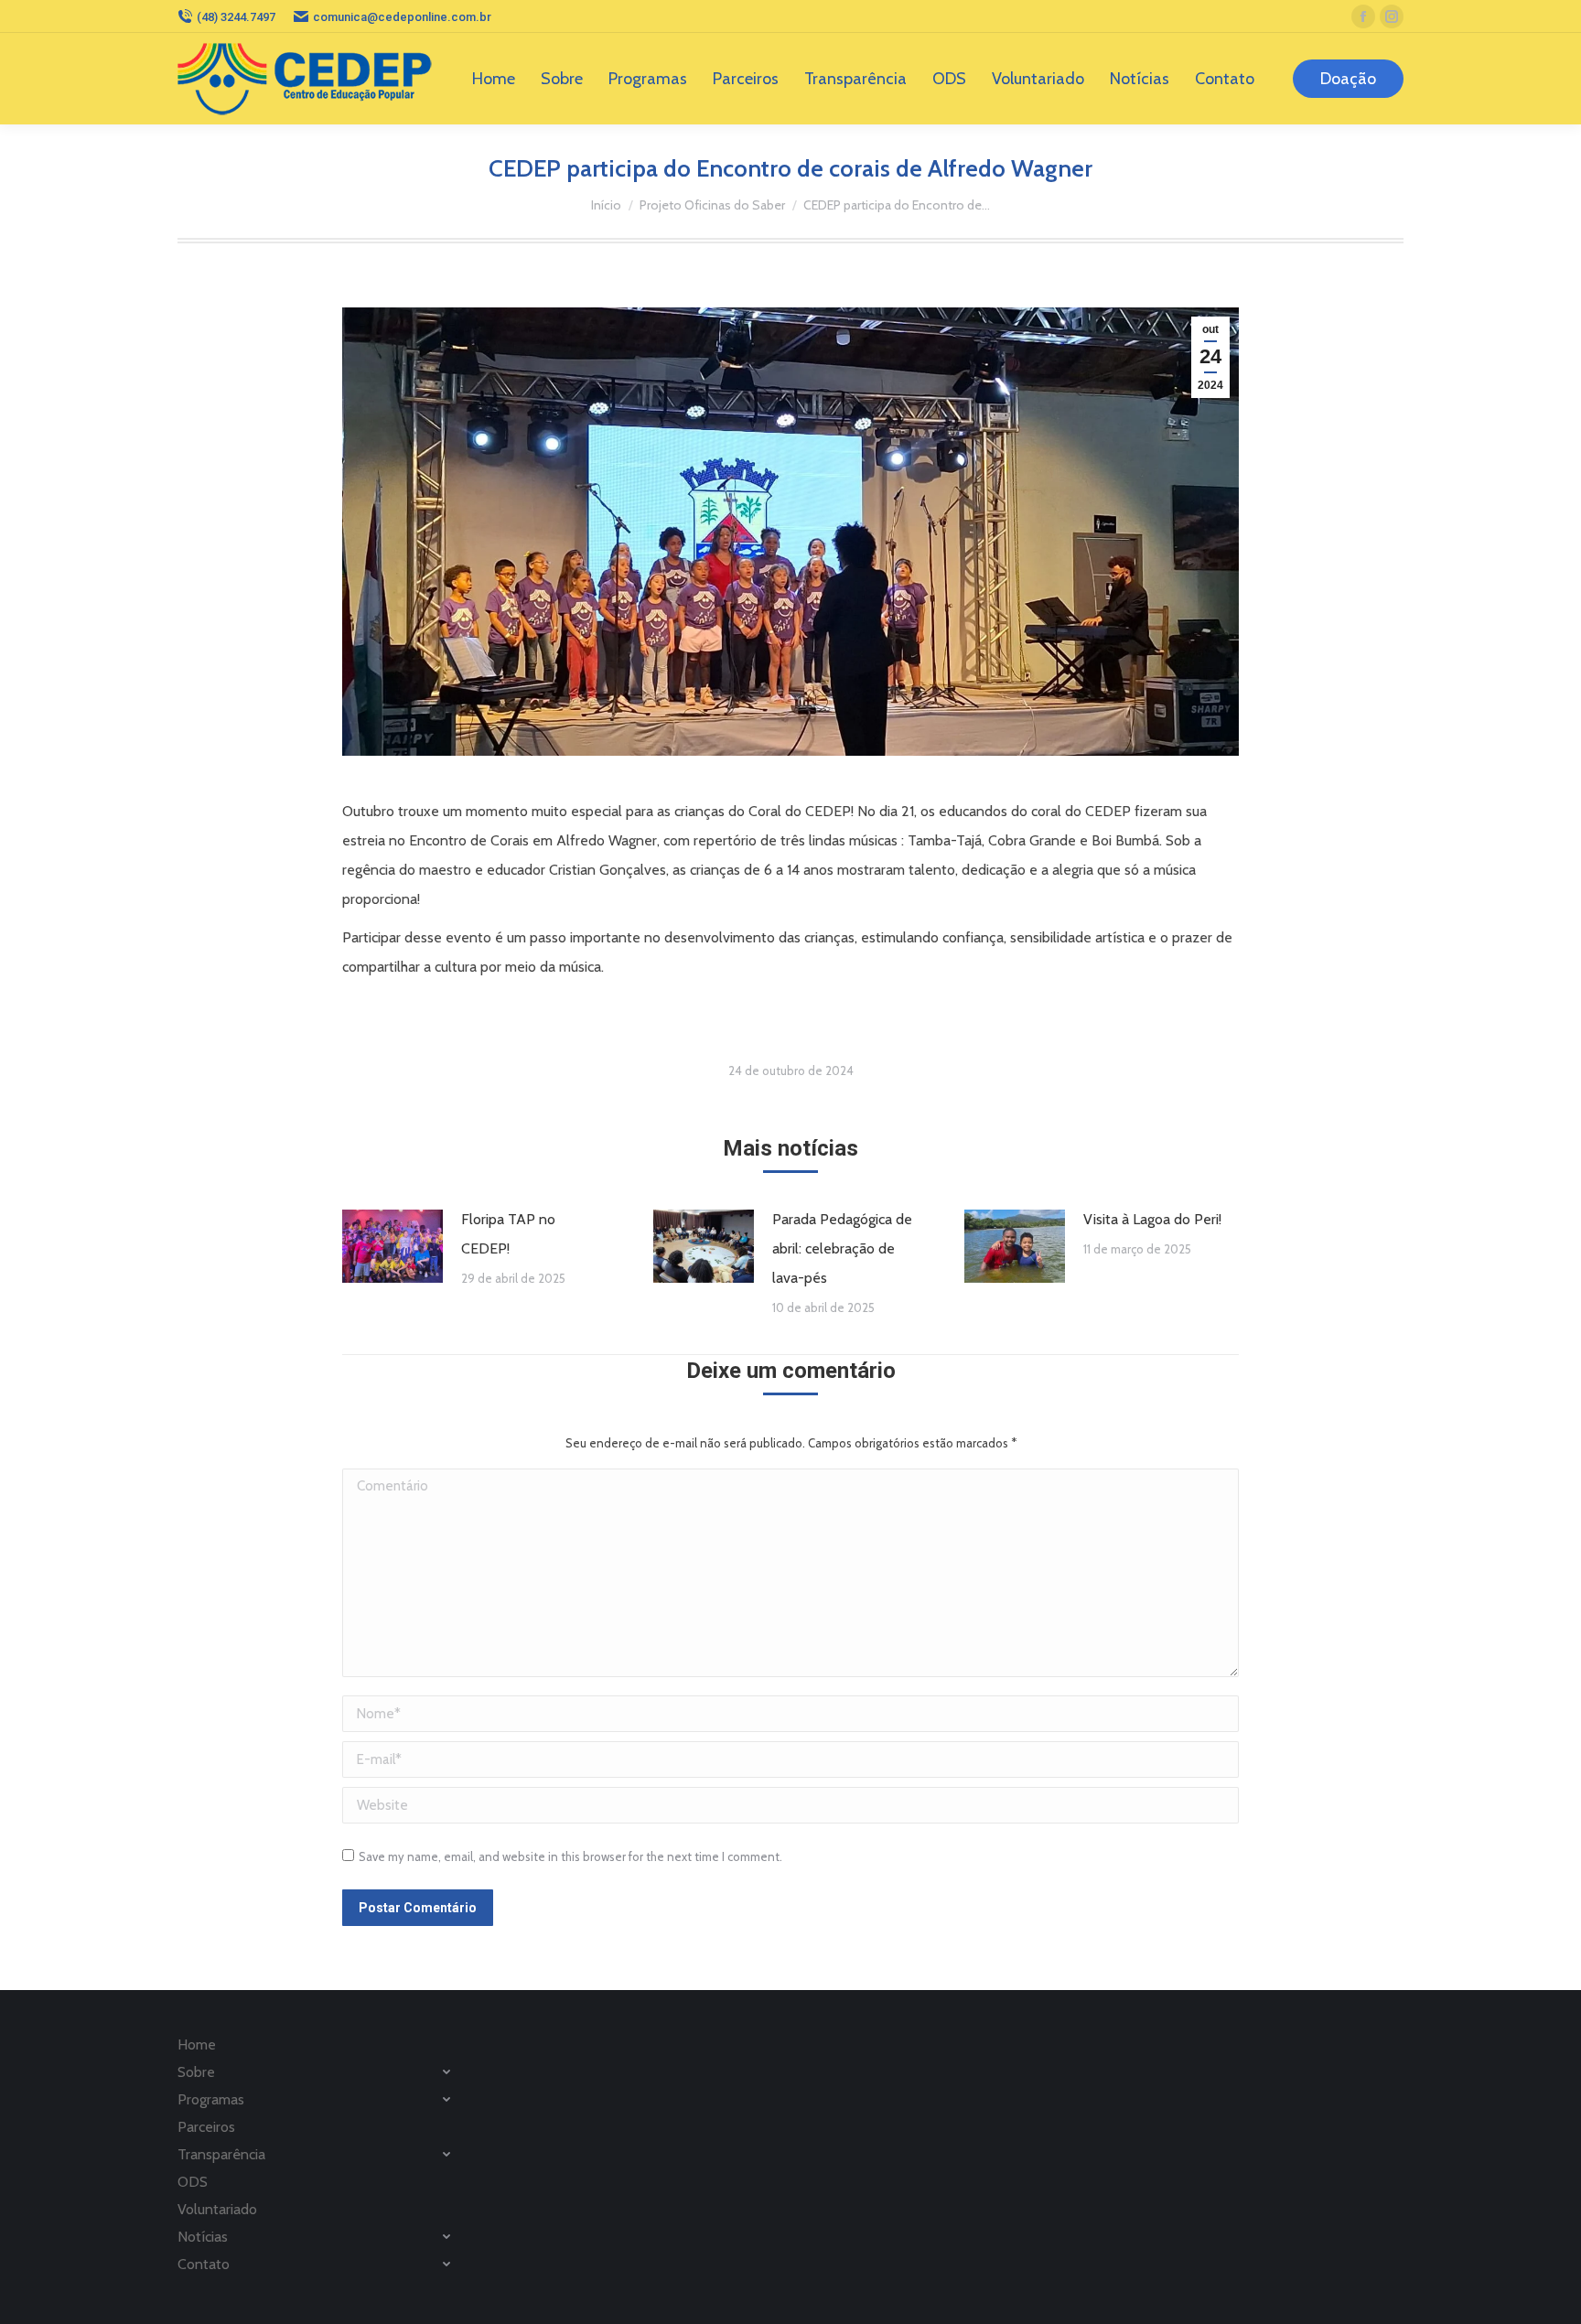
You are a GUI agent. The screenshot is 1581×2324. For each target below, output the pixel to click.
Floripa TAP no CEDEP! (508, 1234)
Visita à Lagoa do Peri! (1152, 1219)
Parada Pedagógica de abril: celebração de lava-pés (842, 1248)
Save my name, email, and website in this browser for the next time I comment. (570, 1856)
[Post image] (393, 1246)
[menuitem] (494, 79)
